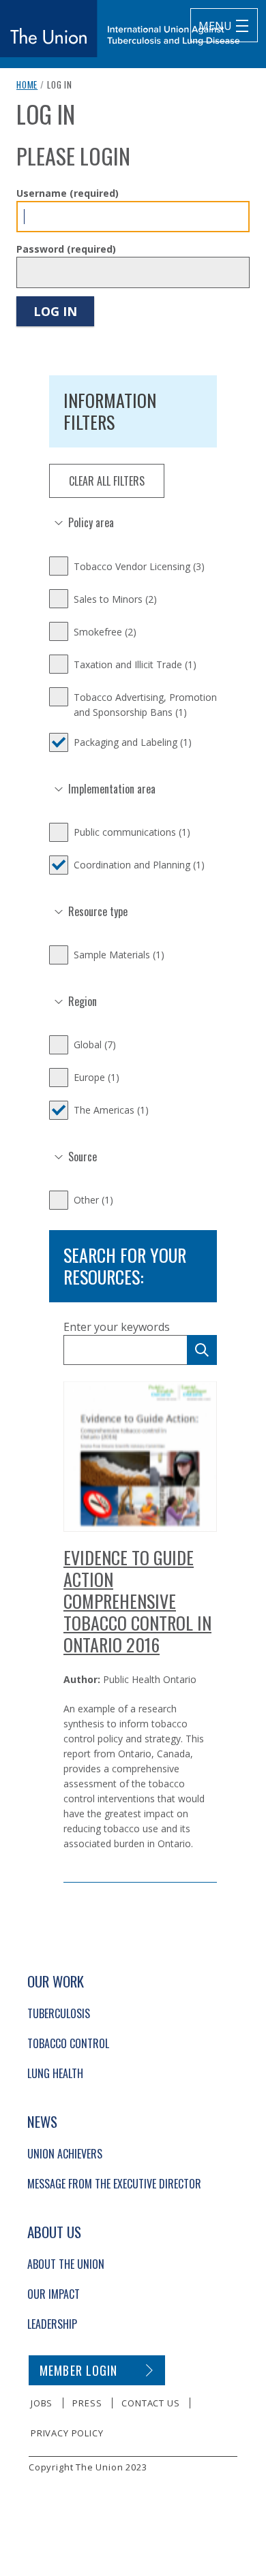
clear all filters (107, 481)
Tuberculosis (59, 2013)
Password (66, 249)
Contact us (150, 2403)
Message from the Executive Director (114, 2184)
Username (68, 193)
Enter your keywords (117, 1327)
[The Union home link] (120, 29)
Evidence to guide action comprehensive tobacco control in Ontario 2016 (137, 1601)
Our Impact (54, 2294)
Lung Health (55, 2073)
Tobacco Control (68, 2043)
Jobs (42, 2403)
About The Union (66, 2264)
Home (27, 84)
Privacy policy (67, 2433)
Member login (79, 2370)
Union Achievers (65, 2154)
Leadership (52, 2324)
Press (87, 2403)
